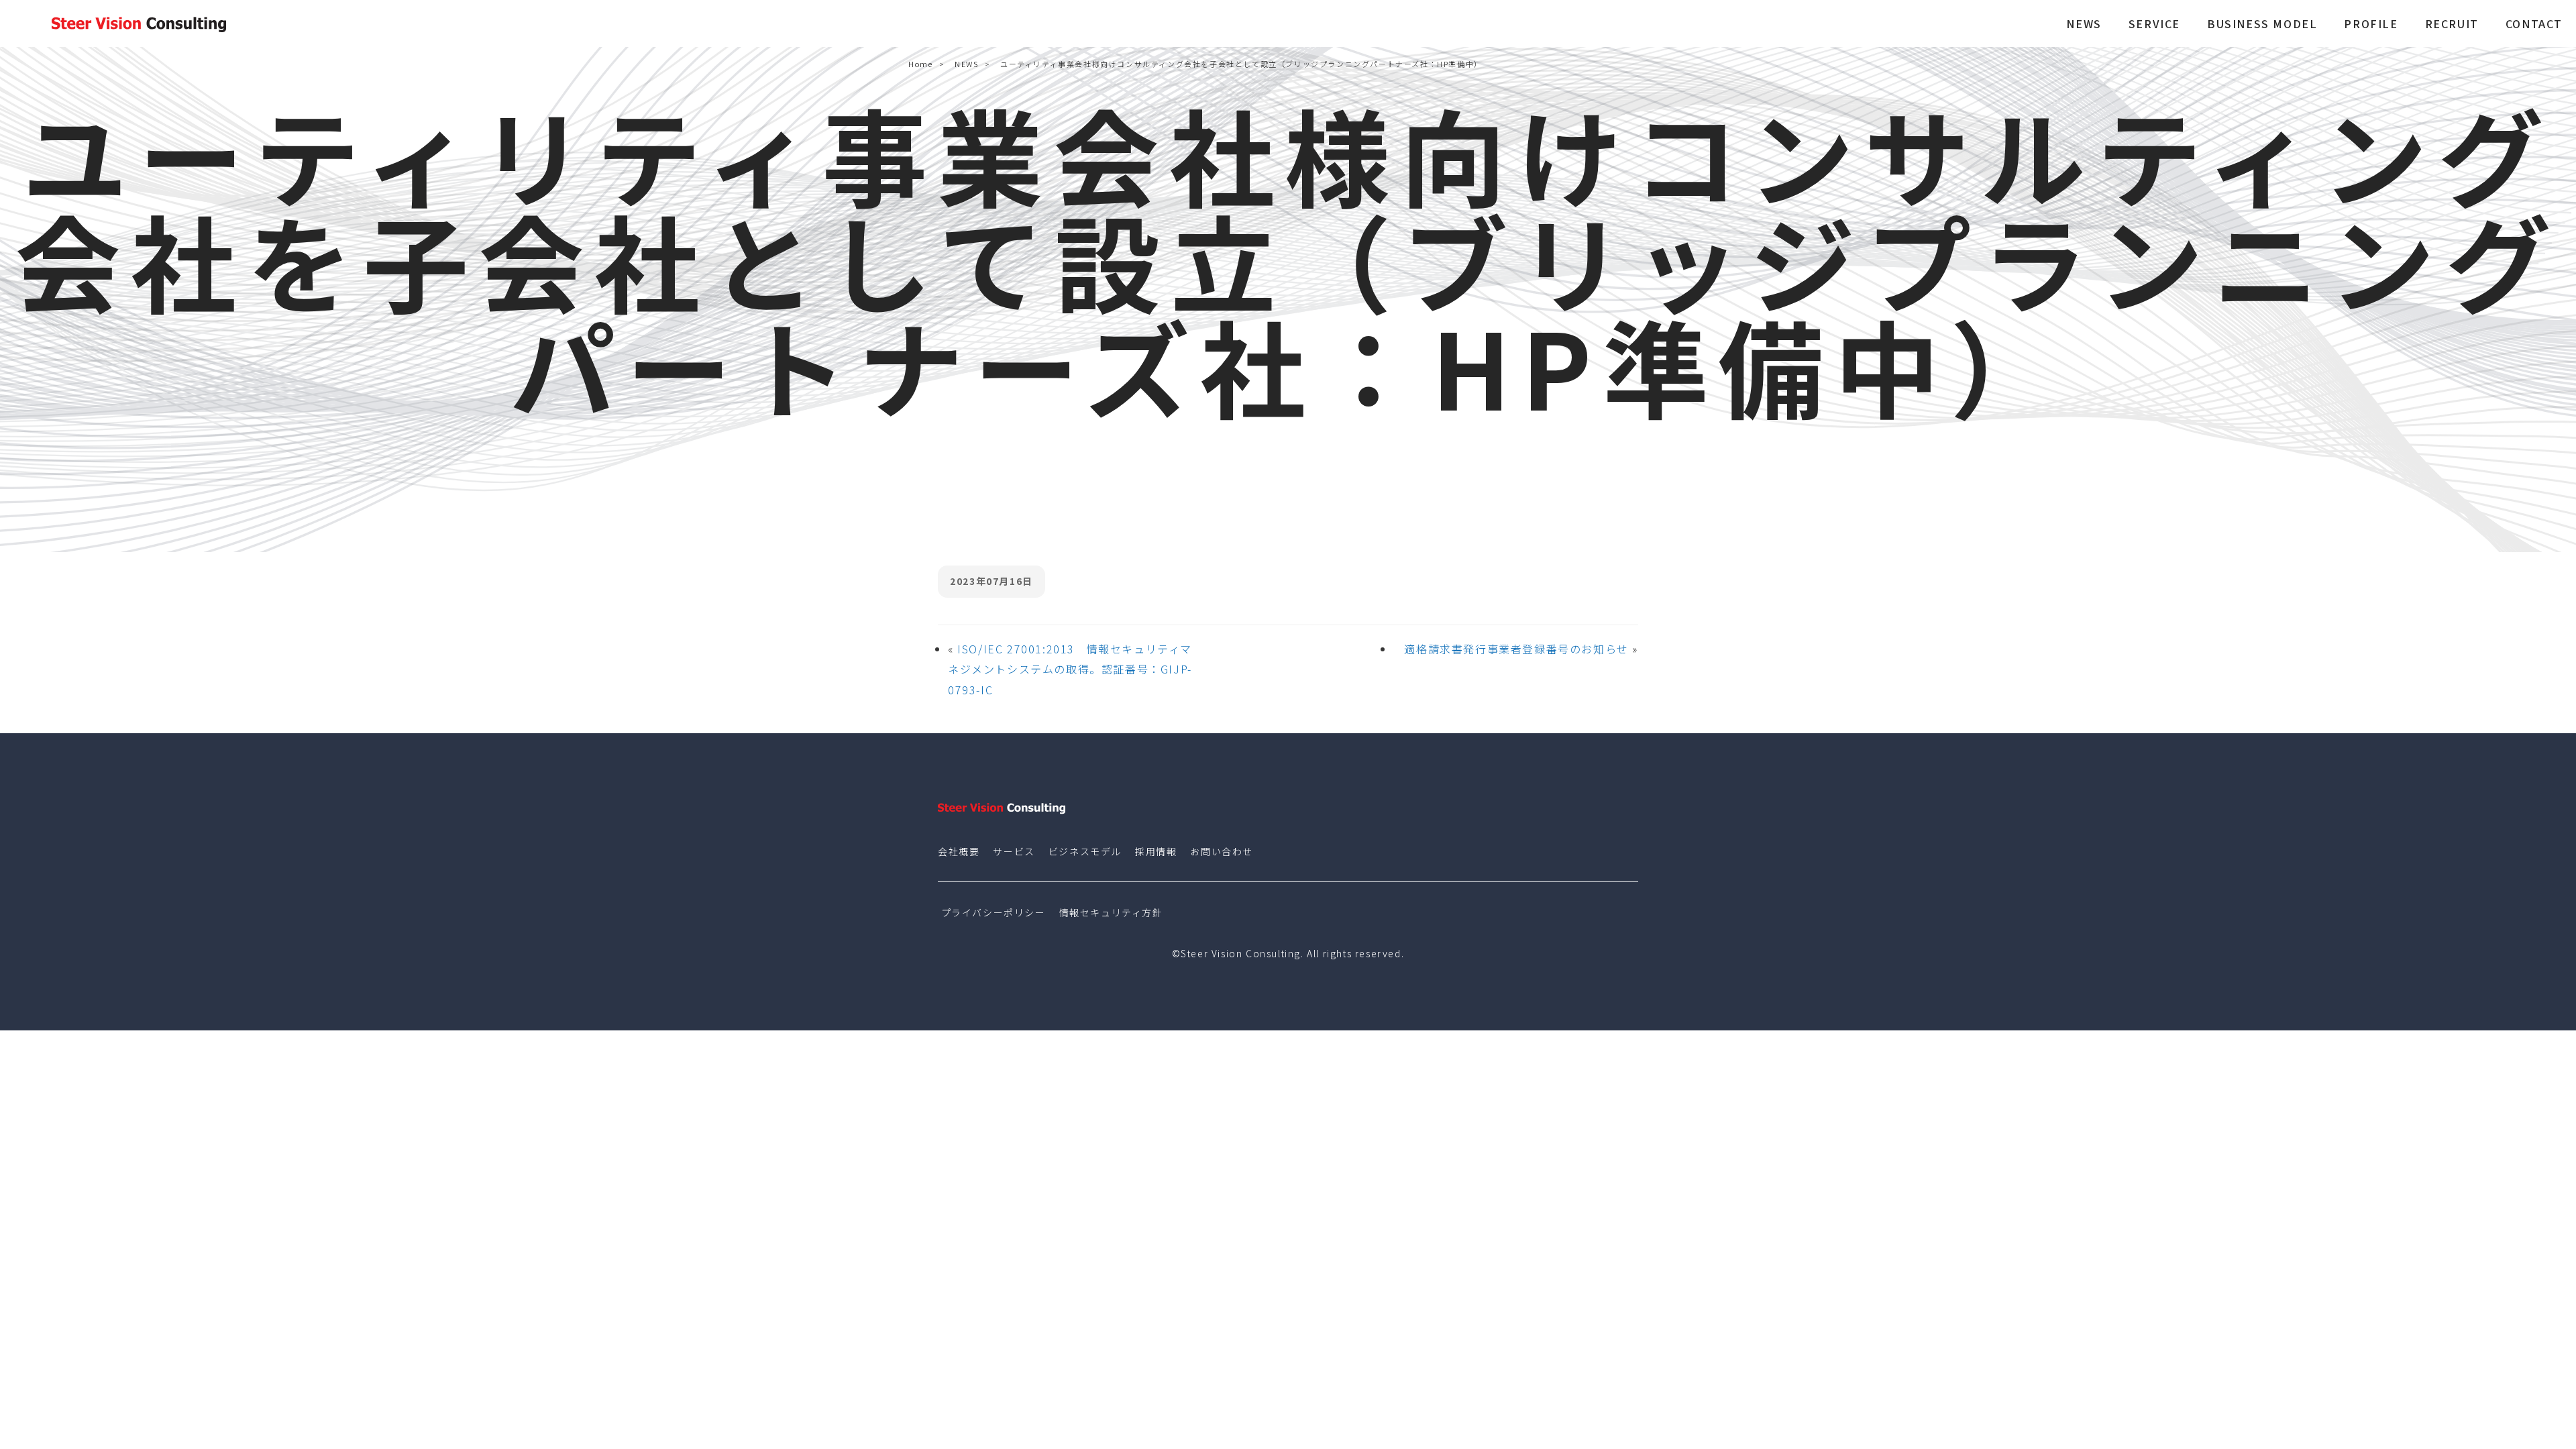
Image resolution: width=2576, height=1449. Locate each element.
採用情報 (1156, 851)
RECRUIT (2452, 23)
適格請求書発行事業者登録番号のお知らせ (1516, 649)
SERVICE (2154, 23)
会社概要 (959, 851)
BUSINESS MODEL (2262, 23)
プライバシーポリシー (994, 912)
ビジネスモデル (1085, 851)
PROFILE (2371, 23)
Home (920, 64)
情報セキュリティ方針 (1111, 912)
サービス (1014, 851)
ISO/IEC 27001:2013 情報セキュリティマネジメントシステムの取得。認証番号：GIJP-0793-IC (1070, 669)
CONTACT (2534, 23)
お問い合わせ (1222, 851)
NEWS (2084, 23)
